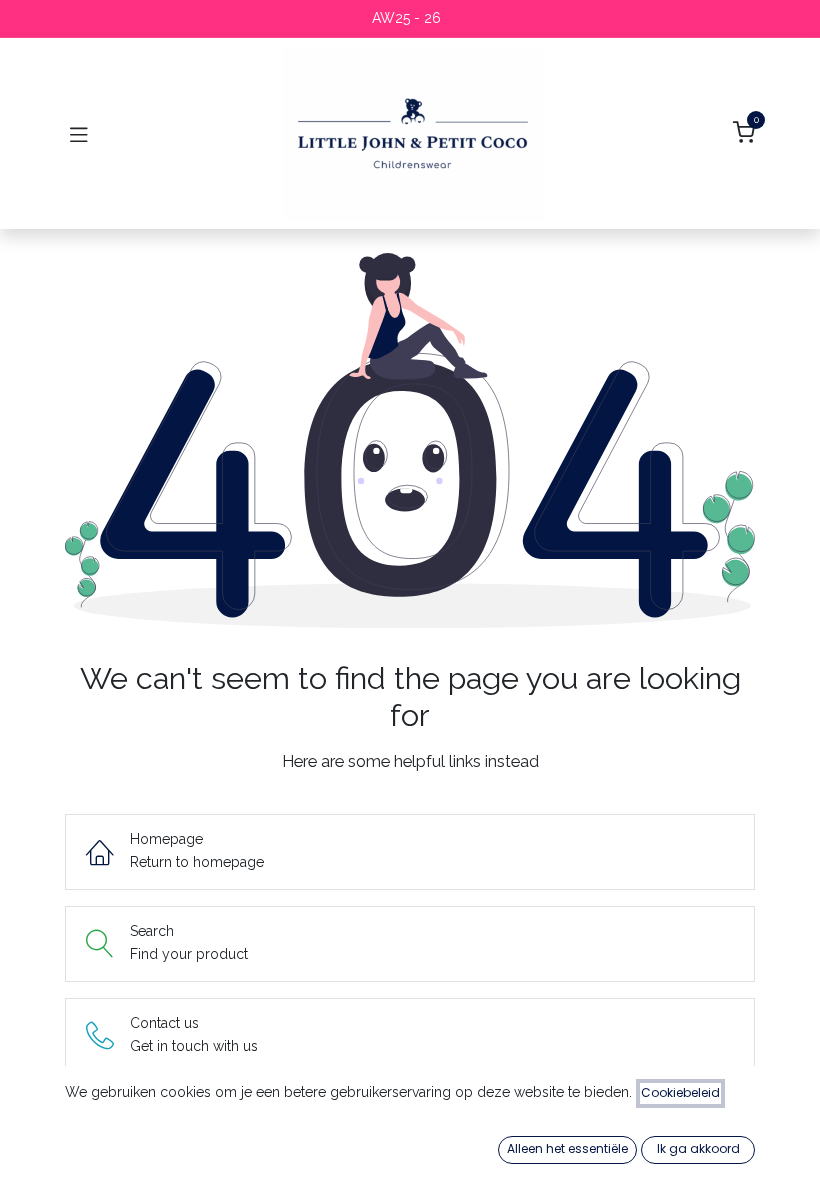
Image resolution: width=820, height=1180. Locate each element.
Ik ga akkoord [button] (698, 1148)
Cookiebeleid (680, 1092)
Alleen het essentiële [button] (567, 1148)
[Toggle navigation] (79, 134)
